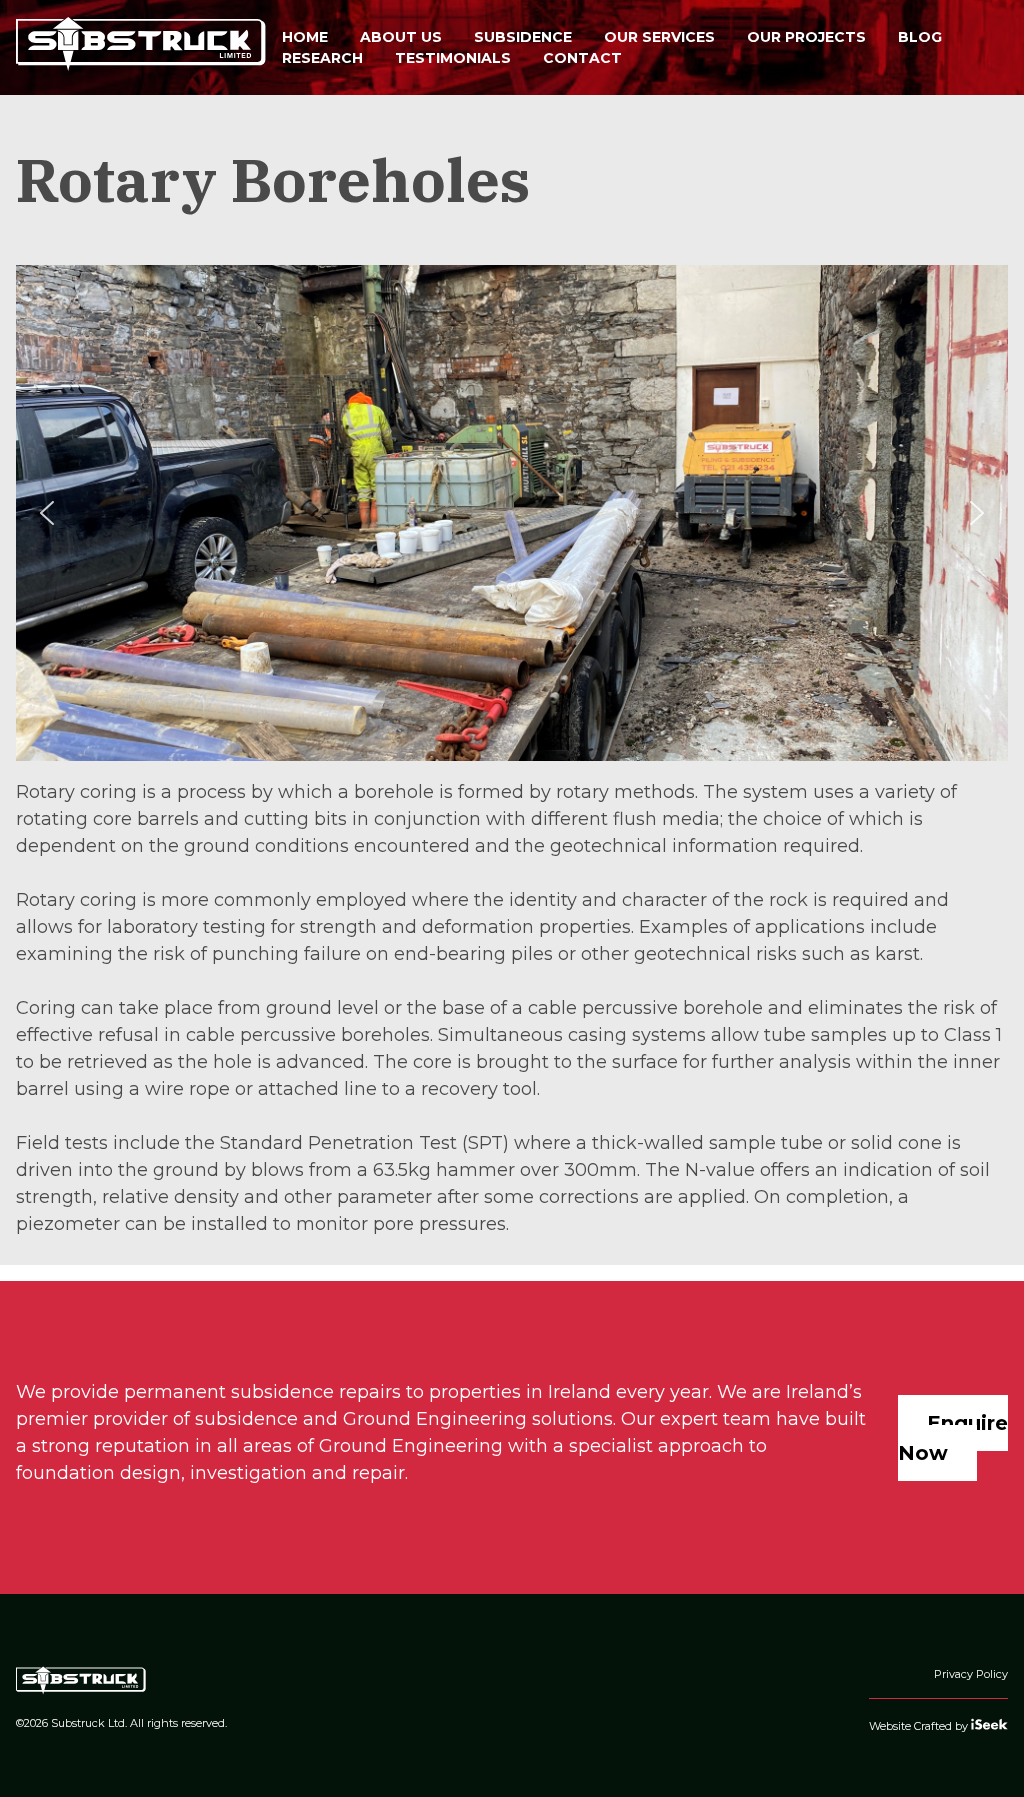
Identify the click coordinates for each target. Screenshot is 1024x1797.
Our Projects (806, 37)
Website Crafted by (920, 1726)
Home (305, 37)
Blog (920, 37)
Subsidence (523, 37)
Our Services (659, 37)
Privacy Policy (971, 1674)
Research (322, 58)
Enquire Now (953, 1438)
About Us (401, 37)
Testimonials (453, 58)
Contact (582, 58)
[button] (47, 513)
